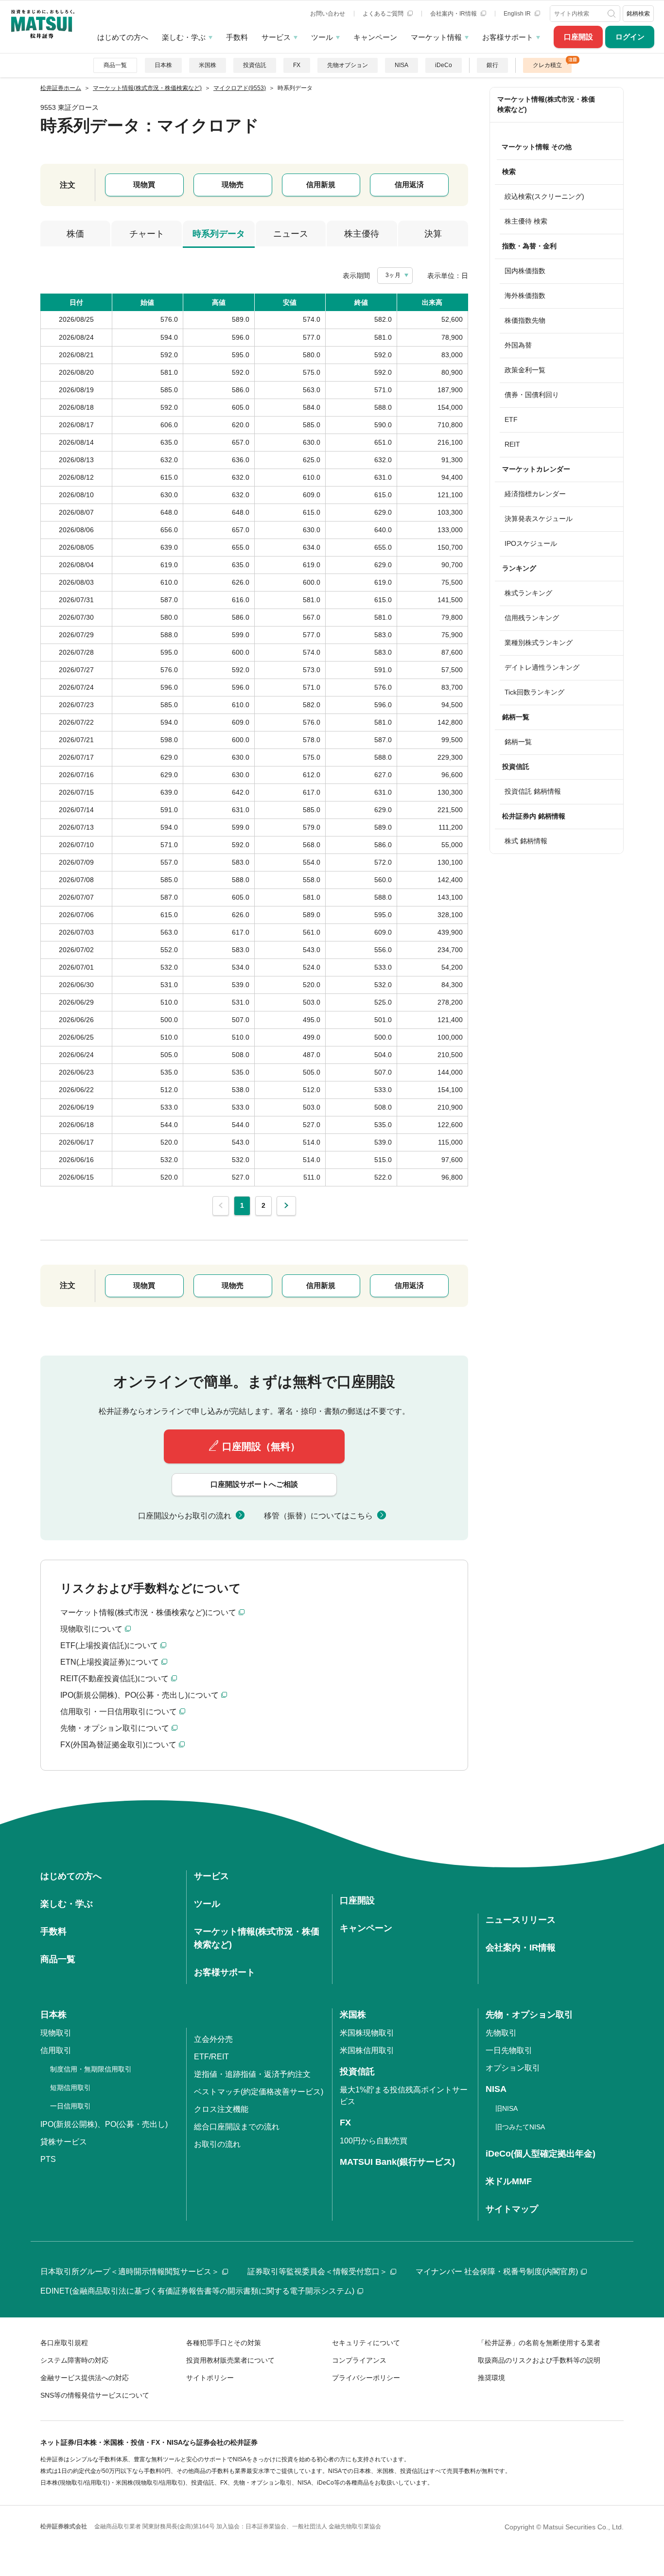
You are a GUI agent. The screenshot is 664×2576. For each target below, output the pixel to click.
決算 (433, 234)
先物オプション (348, 65)
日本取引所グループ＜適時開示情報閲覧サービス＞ (130, 2271)
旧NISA (507, 2108)
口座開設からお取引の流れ (185, 1516)
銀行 (492, 65)
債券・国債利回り (532, 395)
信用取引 (56, 2050)
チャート (147, 234)
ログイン (630, 37)
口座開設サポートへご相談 (254, 1484)
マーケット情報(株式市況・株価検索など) (546, 104)
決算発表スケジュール (539, 519)
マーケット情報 (436, 37)
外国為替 (518, 345)
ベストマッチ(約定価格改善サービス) (259, 2092)
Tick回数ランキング (534, 692)
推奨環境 (491, 2378)
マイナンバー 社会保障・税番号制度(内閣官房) (497, 2271)
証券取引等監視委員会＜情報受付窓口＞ (317, 2271)
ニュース (291, 234)
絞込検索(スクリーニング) (544, 196)
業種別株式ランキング (539, 643)
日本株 (163, 65)
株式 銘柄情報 (526, 841)
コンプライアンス (359, 2360)
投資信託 (255, 65)
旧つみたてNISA (520, 2127)
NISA (402, 65)
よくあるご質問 (384, 14)
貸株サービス (64, 2142)
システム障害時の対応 (74, 2360)
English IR (518, 14)
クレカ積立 (547, 65)
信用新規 (321, 184)
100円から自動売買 (374, 2141)
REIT (512, 444)
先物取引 (501, 2033)
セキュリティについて (366, 2343)
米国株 (208, 65)
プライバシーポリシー (366, 2378)
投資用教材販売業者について (230, 2360)
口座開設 (578, 37)
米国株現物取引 (367, 2033)
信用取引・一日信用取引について (119, 1712)
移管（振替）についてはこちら (318, 1516)
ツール (322, 37)
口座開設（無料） (261, 1446)
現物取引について (91, 1629)
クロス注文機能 (221, 2109)
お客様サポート (508, 37)
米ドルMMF (509, 2181)
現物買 (144, 184)
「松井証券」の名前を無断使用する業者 (539, 2343)
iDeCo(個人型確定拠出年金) (541, 2154)
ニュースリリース (521, 1920)
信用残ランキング (532, 618)
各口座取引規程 (64, 2343)
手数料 (237, 37)
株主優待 (362, 234)
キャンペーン (375, 37)
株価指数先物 (525, 320)
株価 (75, 234)
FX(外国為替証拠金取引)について (118, 1745)
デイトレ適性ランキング (542, 667)
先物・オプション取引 (529, 2015)
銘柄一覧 (518, 742)
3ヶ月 (393, 275)
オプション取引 (513, 2068)
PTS (48, 2159)
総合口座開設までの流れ (237, 2127)
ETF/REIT (211, 2057)
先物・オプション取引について (115, 1728)
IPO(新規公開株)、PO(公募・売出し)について (140, 1695)
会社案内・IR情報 (454, 14)
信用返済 (409, 184)
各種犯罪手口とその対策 (224, 2343)
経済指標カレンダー (535, 494)
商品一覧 (115, 65)
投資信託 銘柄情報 (533, 791)
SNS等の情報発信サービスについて (95, 2395)
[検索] (612, 14)
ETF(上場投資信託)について (109, 1645)
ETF (511, 419)
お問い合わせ (328, 14)
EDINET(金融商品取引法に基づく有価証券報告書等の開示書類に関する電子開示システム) (197, 2291)
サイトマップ (512, 2209)
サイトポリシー (210, 2378)
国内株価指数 (525, 271)
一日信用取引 (70, 2106)
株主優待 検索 (526, 221)
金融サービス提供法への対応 (85, 2378)
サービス (276, 37)
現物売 (233, 184)
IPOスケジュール (531, 543)
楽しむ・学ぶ (184, 37)
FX (297, 65)
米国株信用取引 (367, 2050)
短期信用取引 (70, 2088)
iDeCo (444, 65)
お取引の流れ (217, 2144)
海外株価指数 (525, 296)
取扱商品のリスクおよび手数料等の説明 (539, 2360)
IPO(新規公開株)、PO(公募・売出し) (104, 2124)
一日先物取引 (509, 2050)
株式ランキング (528, 593)
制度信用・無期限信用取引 (91, 2069)
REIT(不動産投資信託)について (114, 1679)
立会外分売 (213, 2039)
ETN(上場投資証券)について (110, 1662)
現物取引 (56, 2033)
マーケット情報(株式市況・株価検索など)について (148, 1612)
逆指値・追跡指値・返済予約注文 (252, 2074)
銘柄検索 (638, 14)
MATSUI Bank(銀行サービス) (397, 2162)
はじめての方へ (123, 37)
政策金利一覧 (525, 370)
